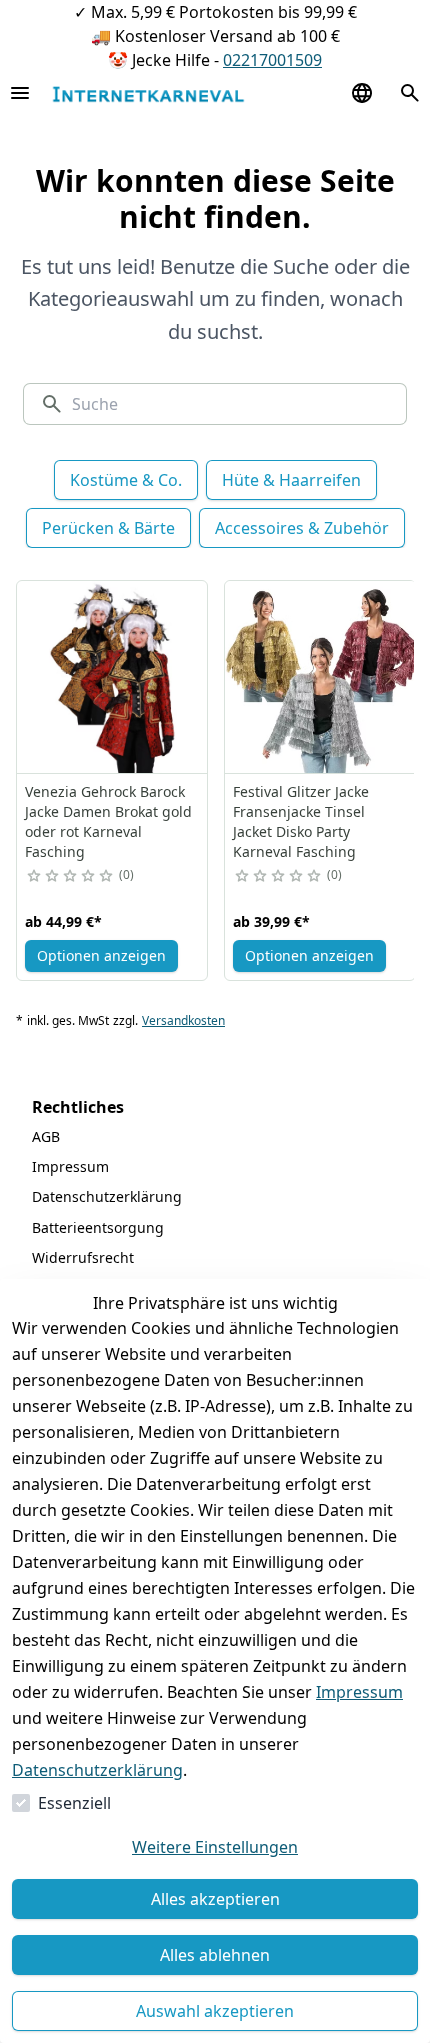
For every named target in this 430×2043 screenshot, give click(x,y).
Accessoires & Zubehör (302, 528)
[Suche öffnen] (410, 93)
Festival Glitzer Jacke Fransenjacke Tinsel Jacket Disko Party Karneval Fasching (301, 821)
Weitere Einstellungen (215, 1847)
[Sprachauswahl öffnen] (362, 93)
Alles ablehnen (215, 1955)
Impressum (359, 1692)
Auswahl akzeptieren (215, 2011)
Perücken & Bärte (108, 528)
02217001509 (272, 60)
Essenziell (74, 1803)
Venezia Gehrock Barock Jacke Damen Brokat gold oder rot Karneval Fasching (108, 821)
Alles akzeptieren (215, 1899)
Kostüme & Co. (126, 480)
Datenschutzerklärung (97, 1770)
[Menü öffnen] (20, 93)
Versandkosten (183, 1021)
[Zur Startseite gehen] (148, 93)
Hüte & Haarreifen (291, 480)
